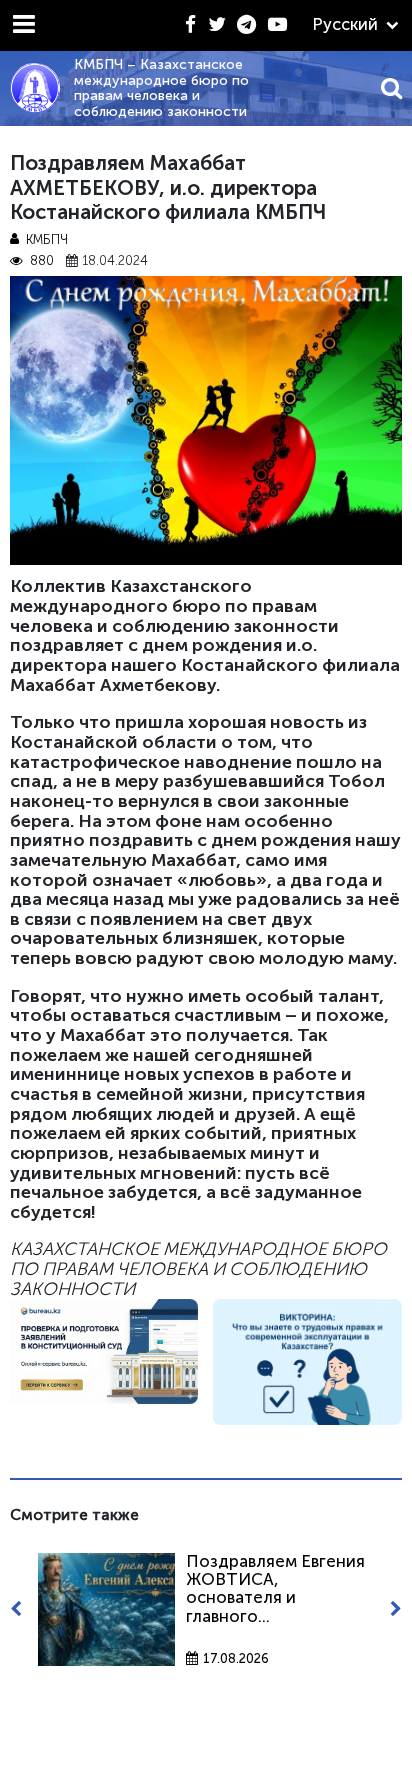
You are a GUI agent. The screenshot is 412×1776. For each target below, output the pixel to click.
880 (41, 261)
